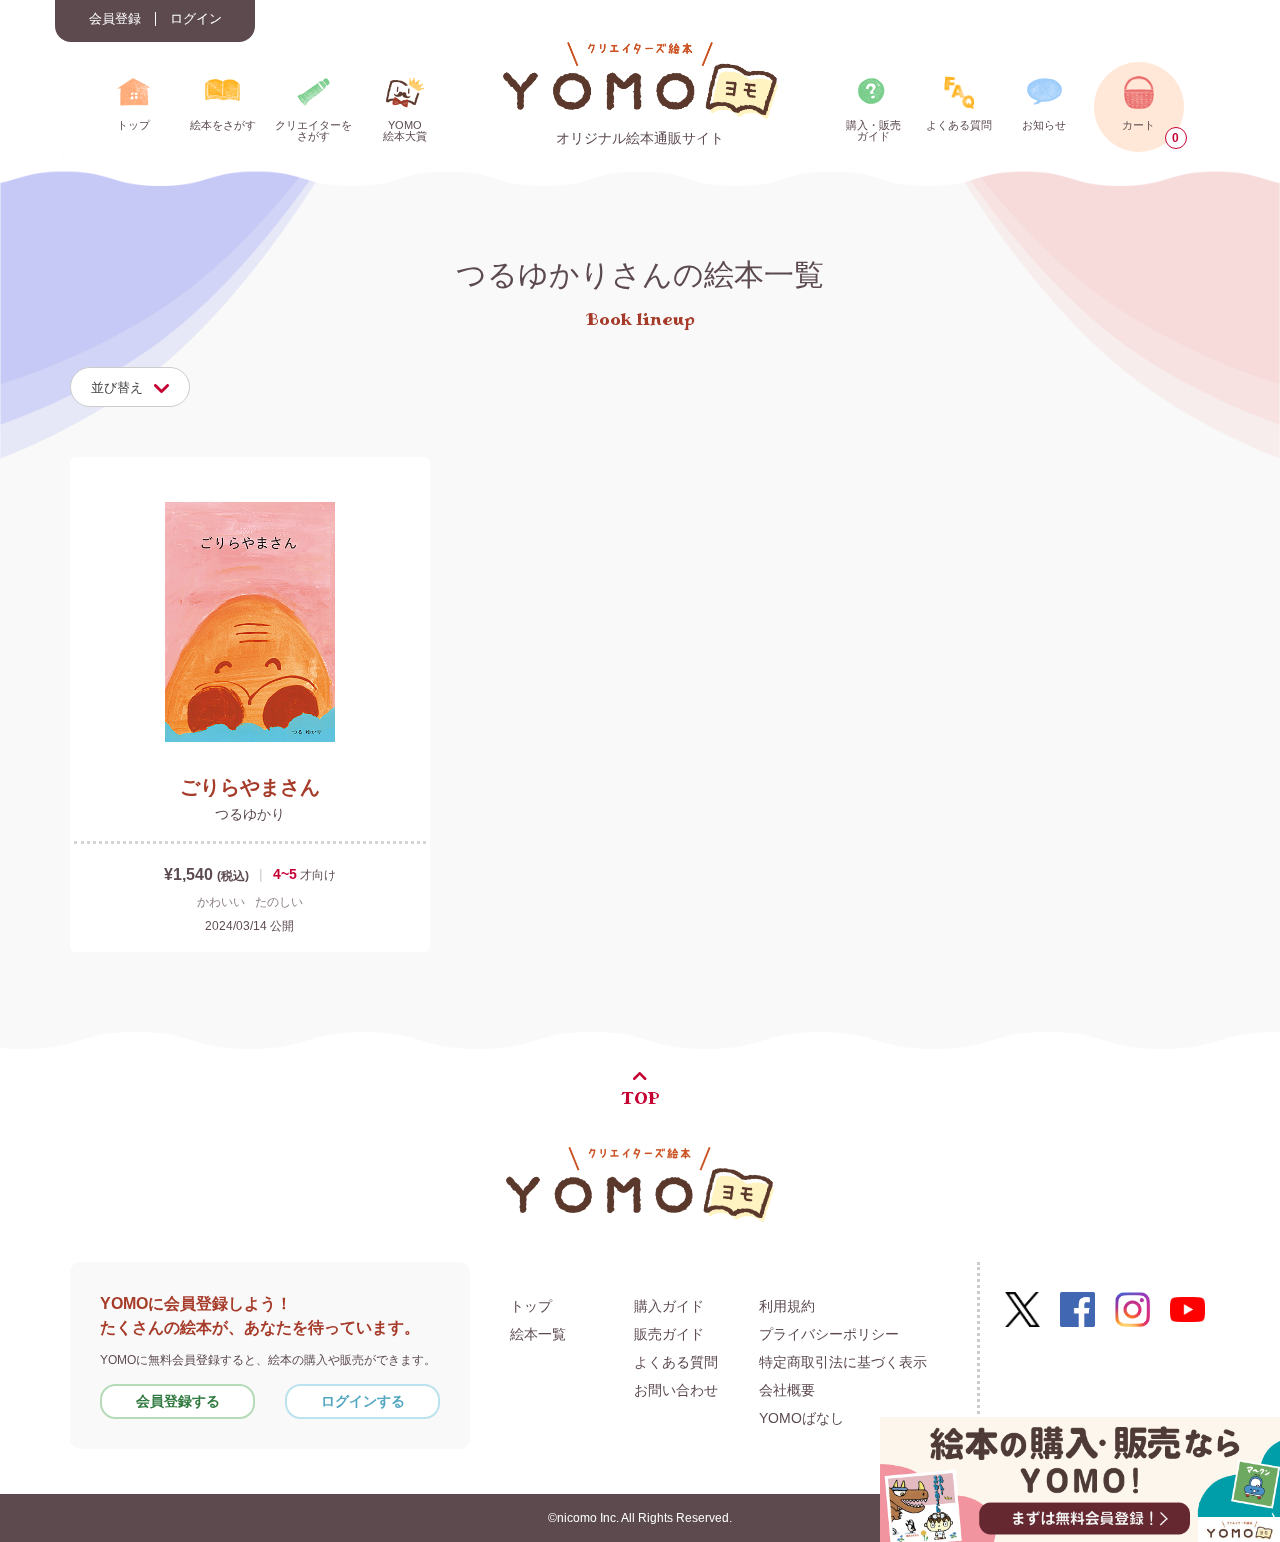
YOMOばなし (801, 1418)
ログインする (363, 1401)
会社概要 (787, 1390)
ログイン (196, 19)
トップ (531, 1306)
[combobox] (130, 387)
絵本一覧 (538, 1334)
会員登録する (178, 1401)
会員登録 (115, 19)
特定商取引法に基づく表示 (843, 1362)
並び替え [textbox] (117, 387)
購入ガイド (669, 1306)
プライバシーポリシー (829, 1334)
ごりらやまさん (250, 787)
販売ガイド (669, 1334)
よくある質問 (676, 1362)
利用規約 (787, 1306)
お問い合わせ (676, 1390)
